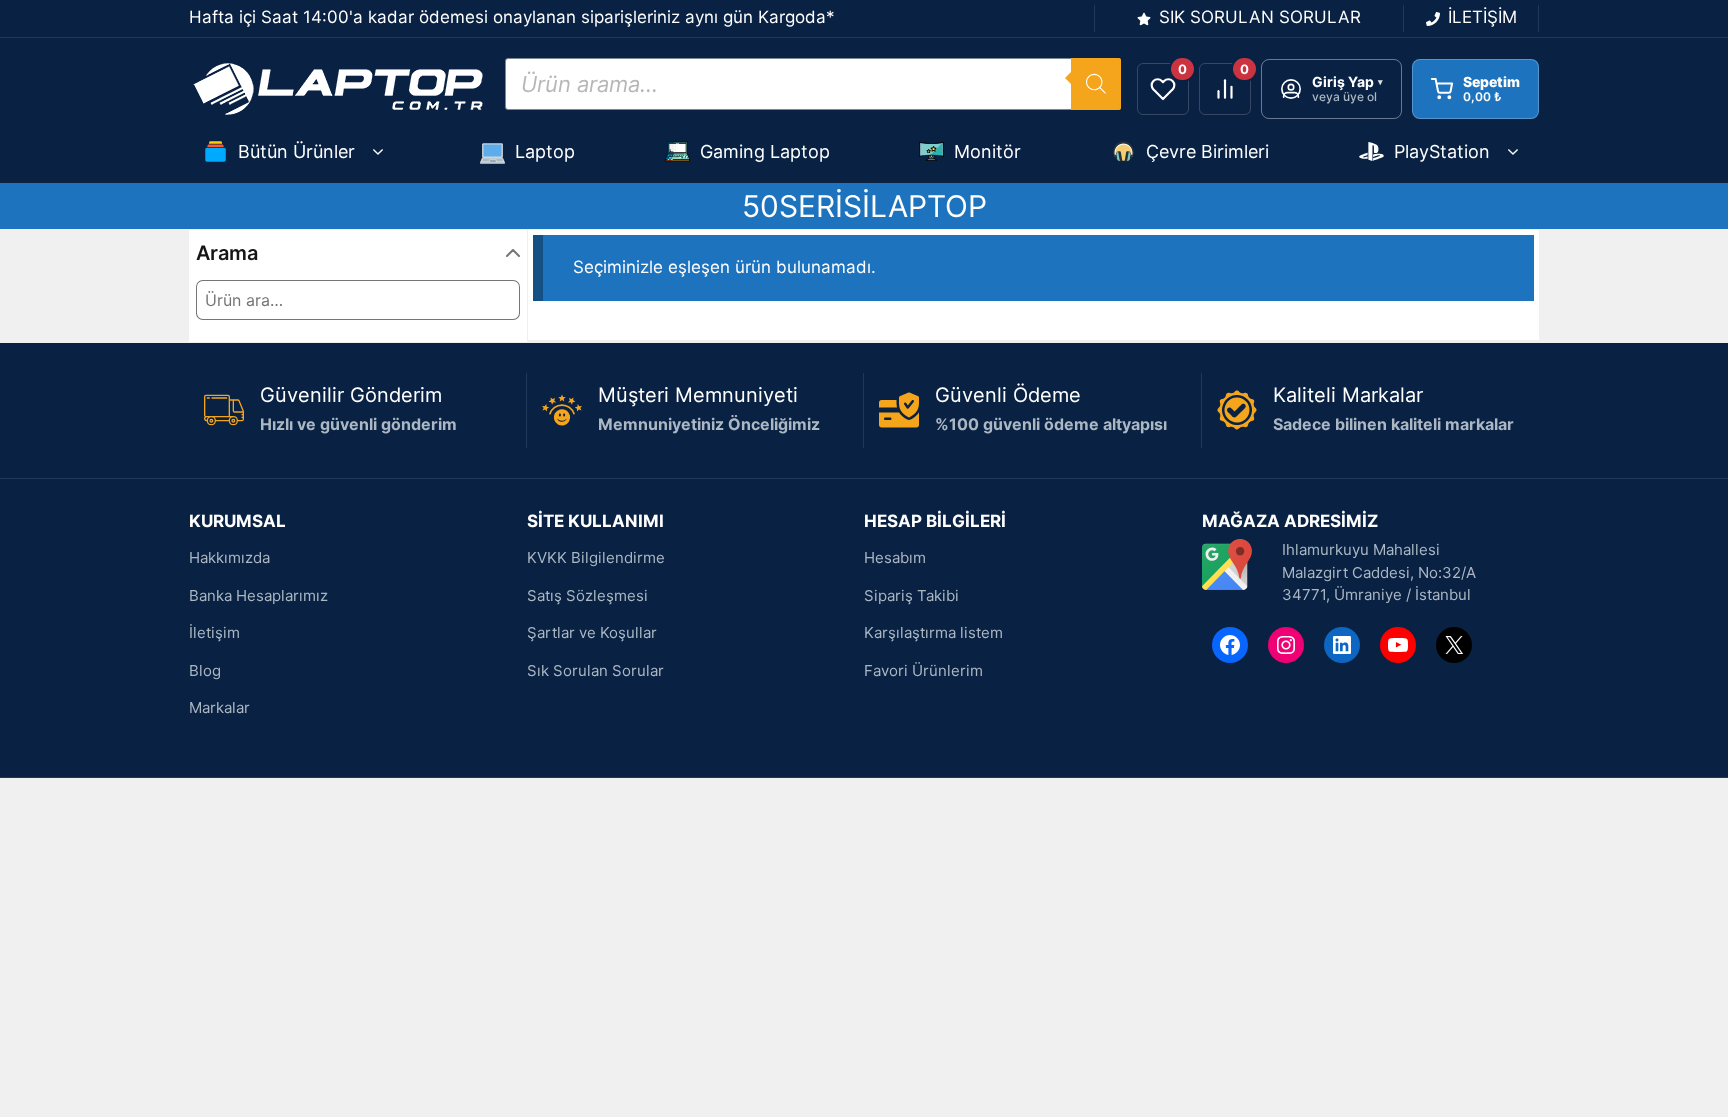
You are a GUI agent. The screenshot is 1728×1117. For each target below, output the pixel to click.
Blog (205, 670)
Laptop (545, 151)
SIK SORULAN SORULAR (1260, 17)
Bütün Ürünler (296, 151)
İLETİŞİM (1482, 17)
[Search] (1096, 84)
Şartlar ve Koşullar (592, 632)
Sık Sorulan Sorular (595, 670)
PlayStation (1442, 151)
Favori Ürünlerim (923, 670)
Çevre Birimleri (1207, 151)
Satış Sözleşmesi (587, 595)
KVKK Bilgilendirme (596, 557)
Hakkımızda (229, 557)
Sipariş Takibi (911, 595)
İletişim (214, 632)
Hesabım (895, 557)
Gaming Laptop (765, 151)
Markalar (219, 707)
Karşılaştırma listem (933, 632)
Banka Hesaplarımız (258, 595)
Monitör (987, 151)
